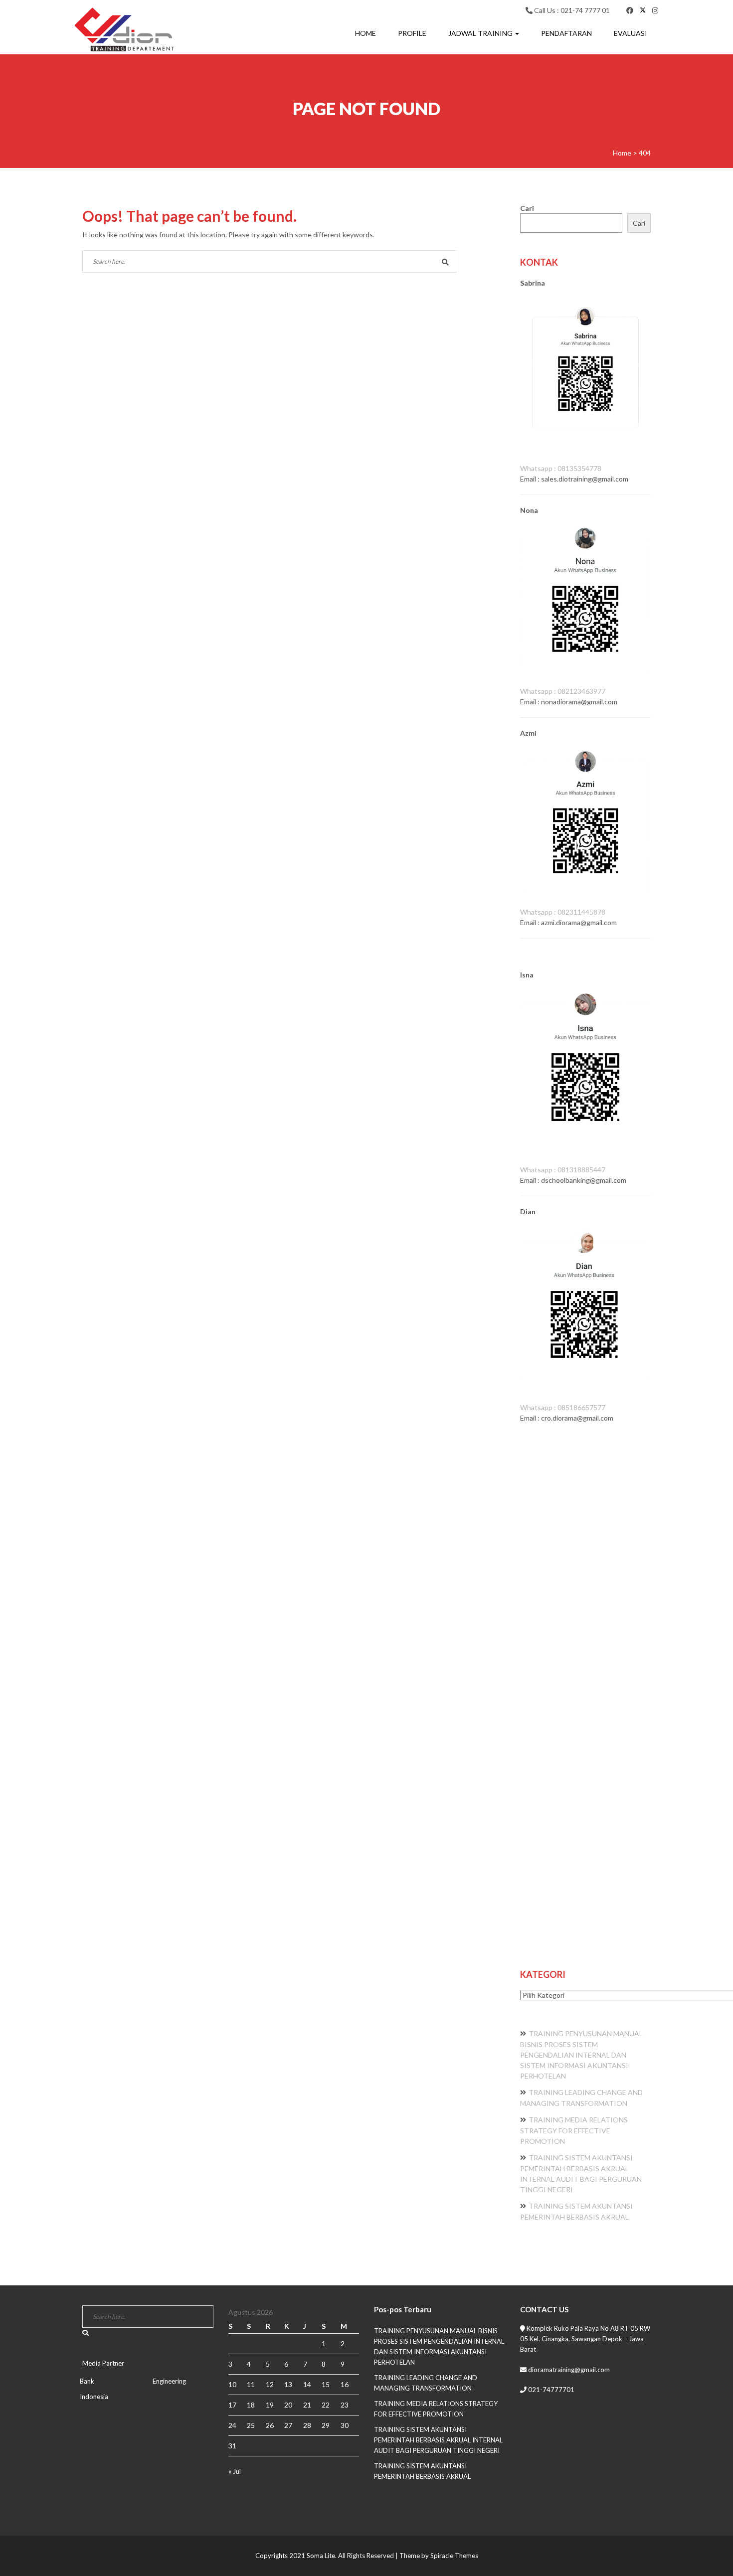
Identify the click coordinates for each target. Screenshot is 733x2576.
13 (288, 2384)
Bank (87, 2381)
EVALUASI (631, 33)
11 (251, 2384)
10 (232, 2384)
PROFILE (412, 33)
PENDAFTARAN (566, 33)
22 (326, 2405)
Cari (527, 208)
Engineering (169, 2381)
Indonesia (94, 2397)
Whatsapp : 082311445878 (563, 912)
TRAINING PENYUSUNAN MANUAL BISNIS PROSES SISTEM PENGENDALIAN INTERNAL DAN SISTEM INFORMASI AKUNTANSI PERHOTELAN (581, 2055)
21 (307, 2405)
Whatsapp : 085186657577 (563, 1407)
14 (307, 2384)
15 (326, 2384)
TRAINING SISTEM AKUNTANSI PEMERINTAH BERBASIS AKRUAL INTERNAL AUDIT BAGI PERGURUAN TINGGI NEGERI (438, 2440)
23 (345, 2405)
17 (232, 2405)
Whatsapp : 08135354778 (561, 468)
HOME (366, 33)
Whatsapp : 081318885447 (563, 1170)
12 (270, 2384)
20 (288, 2405)
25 (251, 2425)
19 (270, 2405)
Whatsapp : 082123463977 (563, 691)
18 (251, 2405)
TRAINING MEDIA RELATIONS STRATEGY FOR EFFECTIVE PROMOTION (574, 2130)
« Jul (235, 2471)
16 (345, 2384)
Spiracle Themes (454, 2556)
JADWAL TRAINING (481, 33)
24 (232, 2425)
